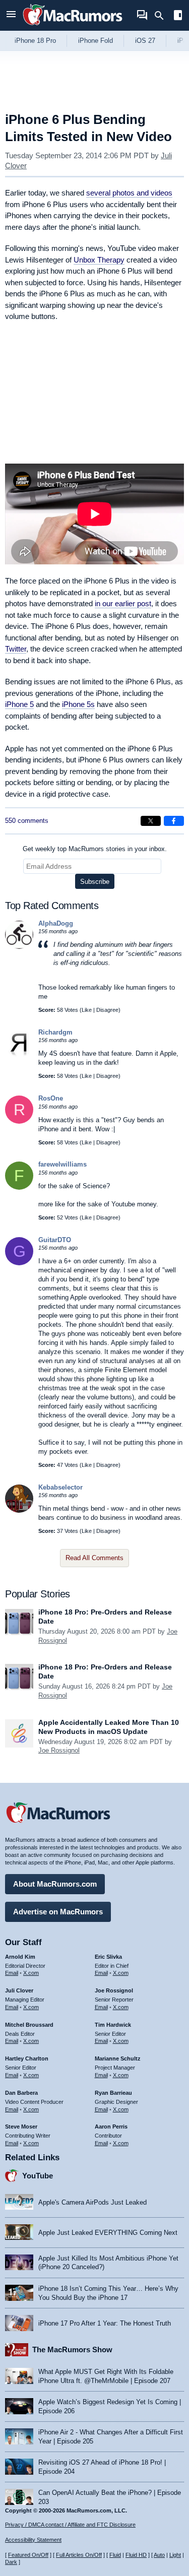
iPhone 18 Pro (35, 41)
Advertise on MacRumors (58, 1912)
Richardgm (55, 1032)
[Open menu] (11, 15)
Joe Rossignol (59, 1750)
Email (12, 1973)
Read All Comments (94, 1558)
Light (175, 2555)
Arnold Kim (20, 1957)
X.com (31, 1973)
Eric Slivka (108, 1957)
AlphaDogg (56, 923)
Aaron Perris (111, 2127)
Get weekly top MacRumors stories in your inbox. (95, 849)
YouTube (38, 2176)
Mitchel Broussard (29, 2025)
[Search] (163, 16)
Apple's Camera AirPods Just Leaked (92, 2202)
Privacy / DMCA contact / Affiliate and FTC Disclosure (70, 2525)
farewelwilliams (62, 1164)
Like (87, 1010)
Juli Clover (19, 1990)
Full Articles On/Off (79, 2555)
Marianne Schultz (118, 2058)
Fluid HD (136, 2555)
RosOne (51, 1098)
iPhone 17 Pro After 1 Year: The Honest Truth (105, 2323)
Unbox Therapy (99, 260)
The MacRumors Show (72, 2349)
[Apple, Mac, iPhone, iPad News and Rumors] (73, 26)
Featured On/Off (28, 2555)
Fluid (115, 2555)
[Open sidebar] (178, 16)
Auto (159, 2555)
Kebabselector (60, 1487)
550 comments (27, 821)
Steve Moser (21, 2127)
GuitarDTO (55, 1240)
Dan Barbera (21, 2093)
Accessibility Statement (33, 2540)
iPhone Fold (96, 41)
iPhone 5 (19, 704)
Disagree (107, 1010)
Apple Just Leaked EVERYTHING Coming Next (108, 2233)
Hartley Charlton (27, 2058)
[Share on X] (151, 821)
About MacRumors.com (55, 1884)
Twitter (16, 649)
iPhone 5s (78, 704)
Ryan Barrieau (113, 2093)
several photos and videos (129, 193)
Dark (11, 2562)
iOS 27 (145, 41)
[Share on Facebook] (174, 821)
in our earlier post (123, 603)
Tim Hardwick (113, 2025)
